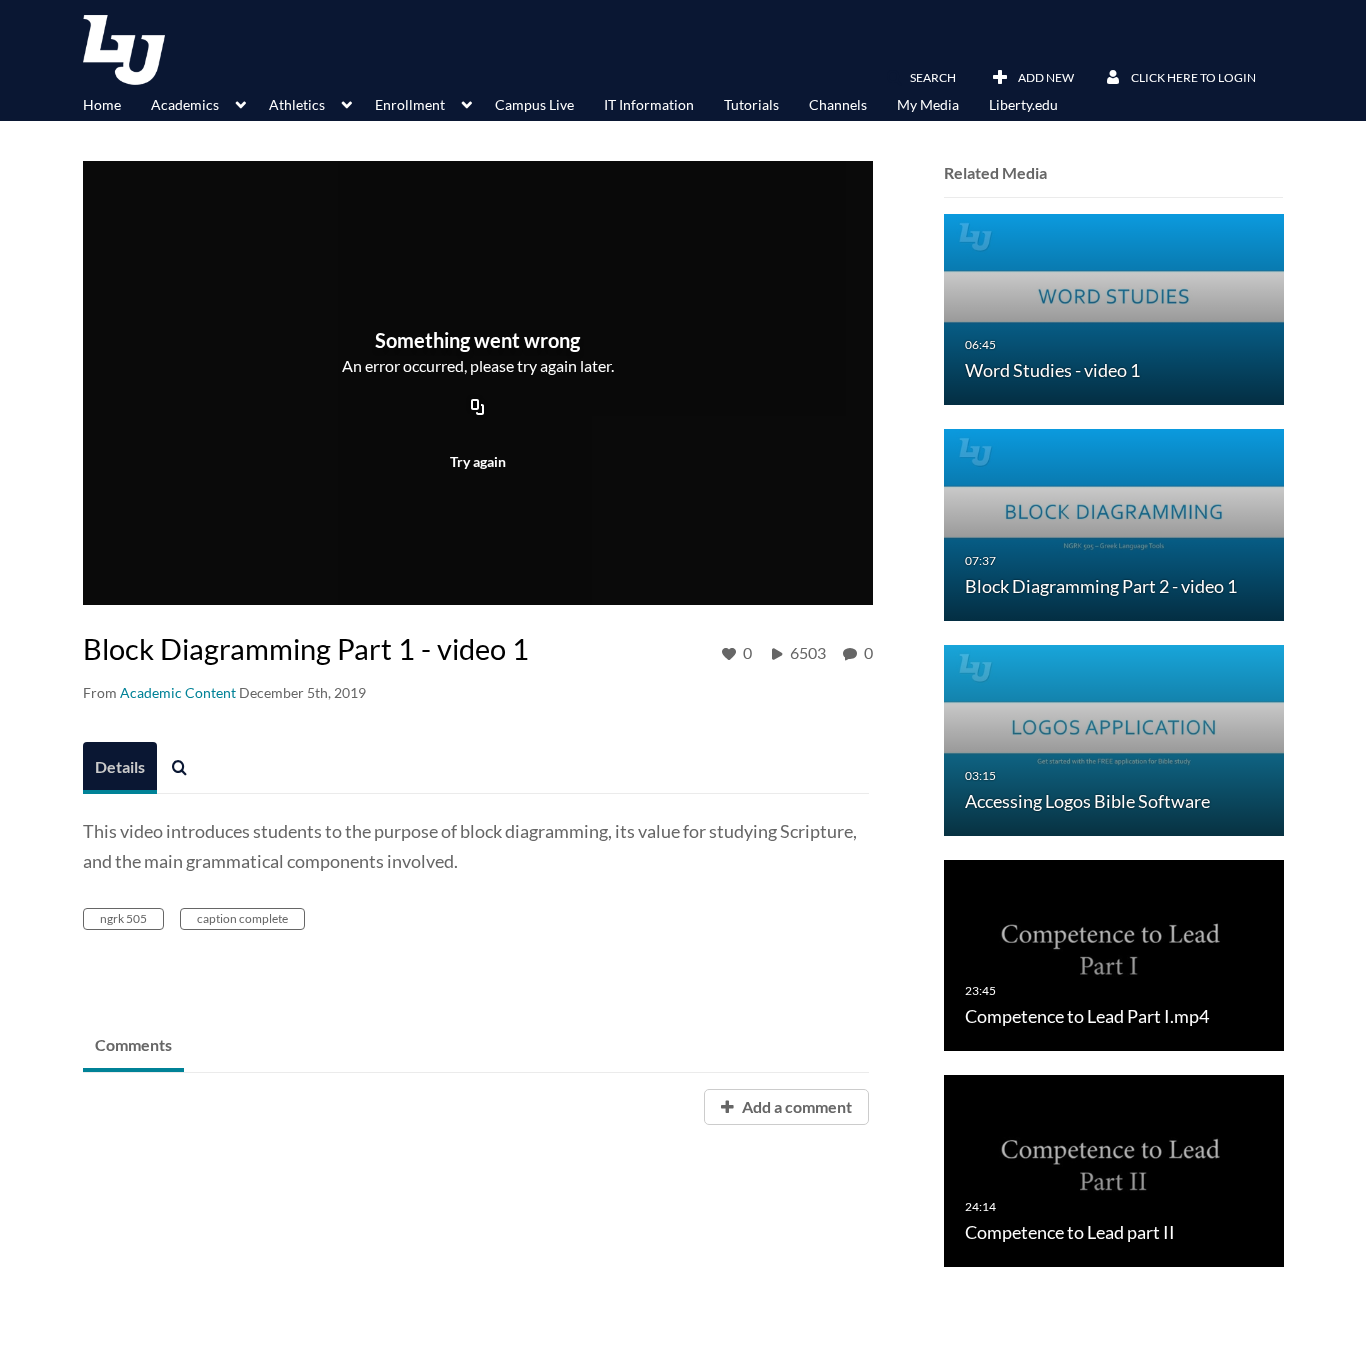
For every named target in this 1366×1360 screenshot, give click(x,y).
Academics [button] (185, 104)
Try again (478, 461)
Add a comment (795, 1106)
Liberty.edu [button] (1023, 104)
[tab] (120, 768)
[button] (921, 78)
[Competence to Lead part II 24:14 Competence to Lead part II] (1114, 1169)
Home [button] (102, 104)
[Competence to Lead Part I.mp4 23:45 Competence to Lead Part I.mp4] (1114, 954)
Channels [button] (838, 104)
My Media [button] (928, 104)
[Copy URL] (478, 409)
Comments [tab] (133, 1044)
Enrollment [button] (410, 104)
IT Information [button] (649, 104)
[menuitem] (117, 103)
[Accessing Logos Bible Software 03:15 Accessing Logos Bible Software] (1114, 738)
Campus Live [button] (534, 104)
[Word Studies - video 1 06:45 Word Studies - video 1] (1114, 308)
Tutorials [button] (751, 104)
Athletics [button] (297, 104)
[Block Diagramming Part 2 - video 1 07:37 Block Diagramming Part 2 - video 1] (1114, 523)
